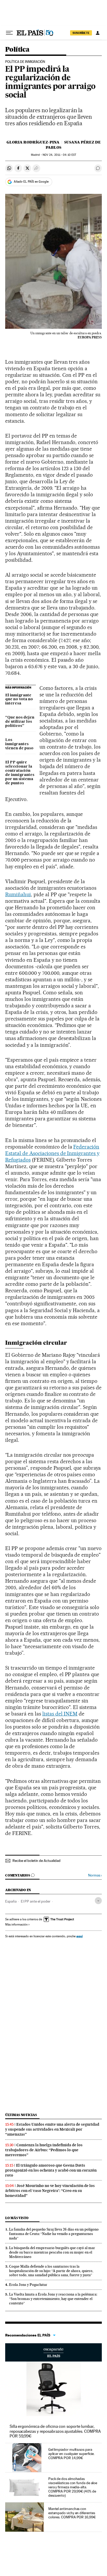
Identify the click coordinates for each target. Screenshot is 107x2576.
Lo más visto (17, 2218)
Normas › (95, 1875)
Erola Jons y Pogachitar (28, 2285)
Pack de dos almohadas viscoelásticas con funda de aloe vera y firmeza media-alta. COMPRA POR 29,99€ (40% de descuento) (73, 2487)
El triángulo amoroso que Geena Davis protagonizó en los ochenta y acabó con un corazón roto (51, 2170)
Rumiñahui (18, 894)
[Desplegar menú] (9, 33)
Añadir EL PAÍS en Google (31, 182)
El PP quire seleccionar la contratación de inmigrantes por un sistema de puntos (20, 773)
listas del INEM (60, 1714)
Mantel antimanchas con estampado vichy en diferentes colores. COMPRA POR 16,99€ (72, 2513)
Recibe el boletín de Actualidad (36, 1861)
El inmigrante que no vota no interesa (19, 700)
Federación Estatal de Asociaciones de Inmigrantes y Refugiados (52, 1153)
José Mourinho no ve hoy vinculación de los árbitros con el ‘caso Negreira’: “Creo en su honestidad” (50, 2191)
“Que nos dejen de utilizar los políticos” (20, 722)
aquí (79, 1936)
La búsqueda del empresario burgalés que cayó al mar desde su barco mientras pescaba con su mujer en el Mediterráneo (52, 2252)
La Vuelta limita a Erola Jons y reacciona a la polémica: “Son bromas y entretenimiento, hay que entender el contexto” (53, 2299)
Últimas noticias (21, 2115)
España (11, 1901)
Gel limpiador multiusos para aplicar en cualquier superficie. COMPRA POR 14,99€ (71, 2454)
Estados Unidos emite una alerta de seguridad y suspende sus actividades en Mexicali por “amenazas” (52, 2129)
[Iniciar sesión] (98, 33)
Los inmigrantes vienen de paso (19, 744)
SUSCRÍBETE (81, 33)
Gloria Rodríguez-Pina (33, 142)
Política (17, 50)
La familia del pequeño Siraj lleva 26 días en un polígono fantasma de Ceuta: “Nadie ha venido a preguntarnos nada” (54, 2234)
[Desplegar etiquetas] (98, 1901)
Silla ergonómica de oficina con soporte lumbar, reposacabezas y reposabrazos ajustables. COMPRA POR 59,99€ (55, 2431)
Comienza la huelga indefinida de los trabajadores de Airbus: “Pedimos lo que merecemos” (44, 2150)
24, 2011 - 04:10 (59, 155)
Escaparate (53, 2352)
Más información (16, 1924)
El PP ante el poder (36, 1901)
